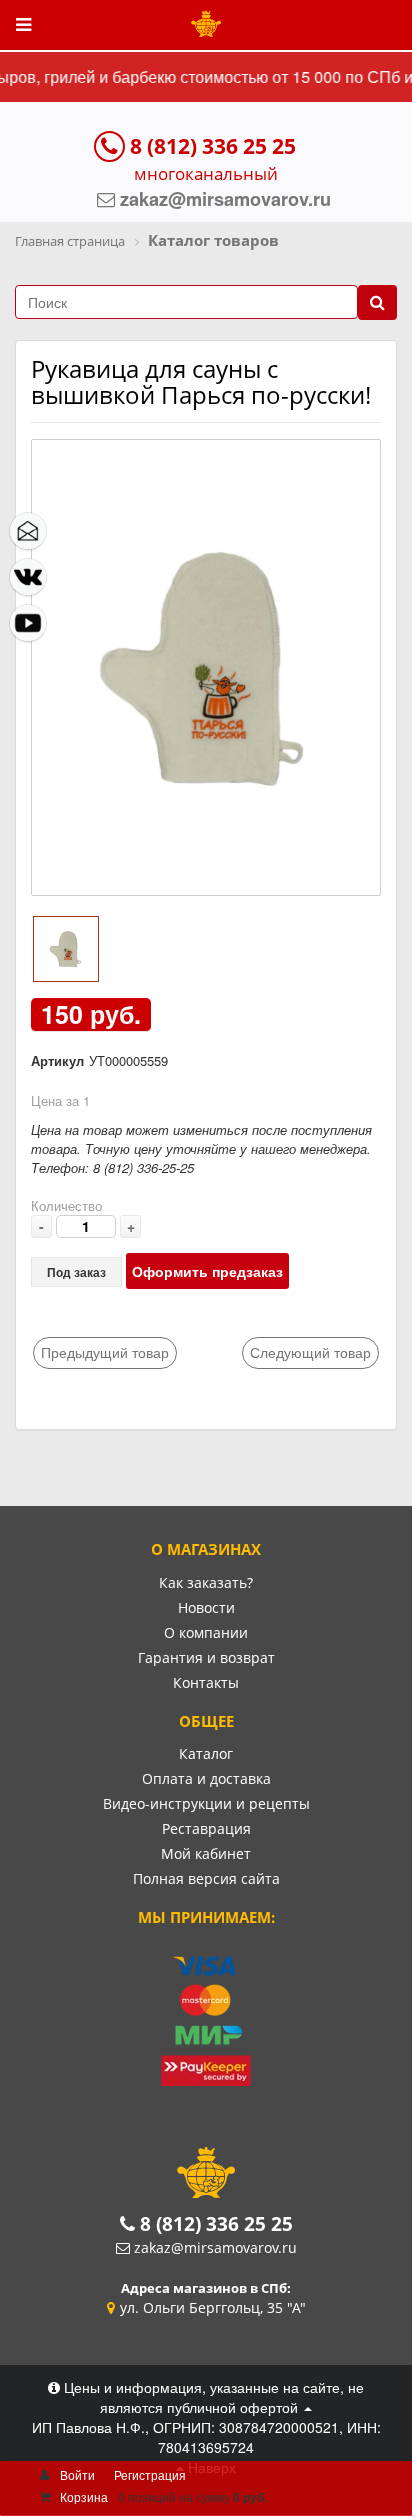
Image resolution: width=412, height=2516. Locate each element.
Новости (206, 1607)
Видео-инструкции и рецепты (206, 1803)
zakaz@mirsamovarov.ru (215, 2247)
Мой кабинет (206, 1853)
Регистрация (150, 2474)
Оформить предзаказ (207, 1271)
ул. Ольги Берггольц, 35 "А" (213, 2307)
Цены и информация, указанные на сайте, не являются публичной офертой (212, 2397)
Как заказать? (206, 1582)
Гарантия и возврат (206, 1657)
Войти (77, 2474)
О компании (206, 1632)
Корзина (84, 2496)
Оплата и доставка (206, 1778)
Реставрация (206, 1828)
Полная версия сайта (206, 1878)
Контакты (206, 1682)
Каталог (206, 1753)
